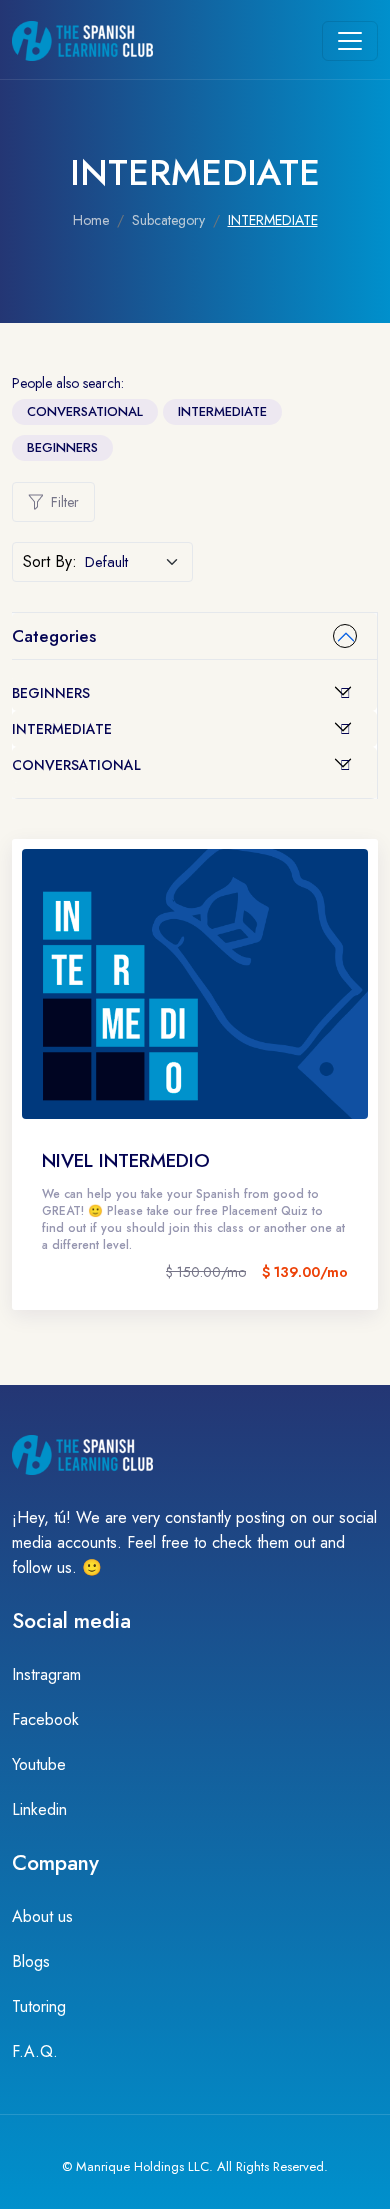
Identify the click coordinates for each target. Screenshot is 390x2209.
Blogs (31, 1961)
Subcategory (168, 220)
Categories (54, 636)
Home (91, 220)
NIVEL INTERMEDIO (126, 1160)
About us (42, 1916)
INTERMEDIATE (222, 411)
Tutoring (39, 2006)
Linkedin (39, 1809)
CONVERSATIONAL (85, 411)
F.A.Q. (35, 2051)
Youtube (39, 1764)
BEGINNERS (62, 447)
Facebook (45, 1719)
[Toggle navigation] (350, 41)
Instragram (46, 1674)
